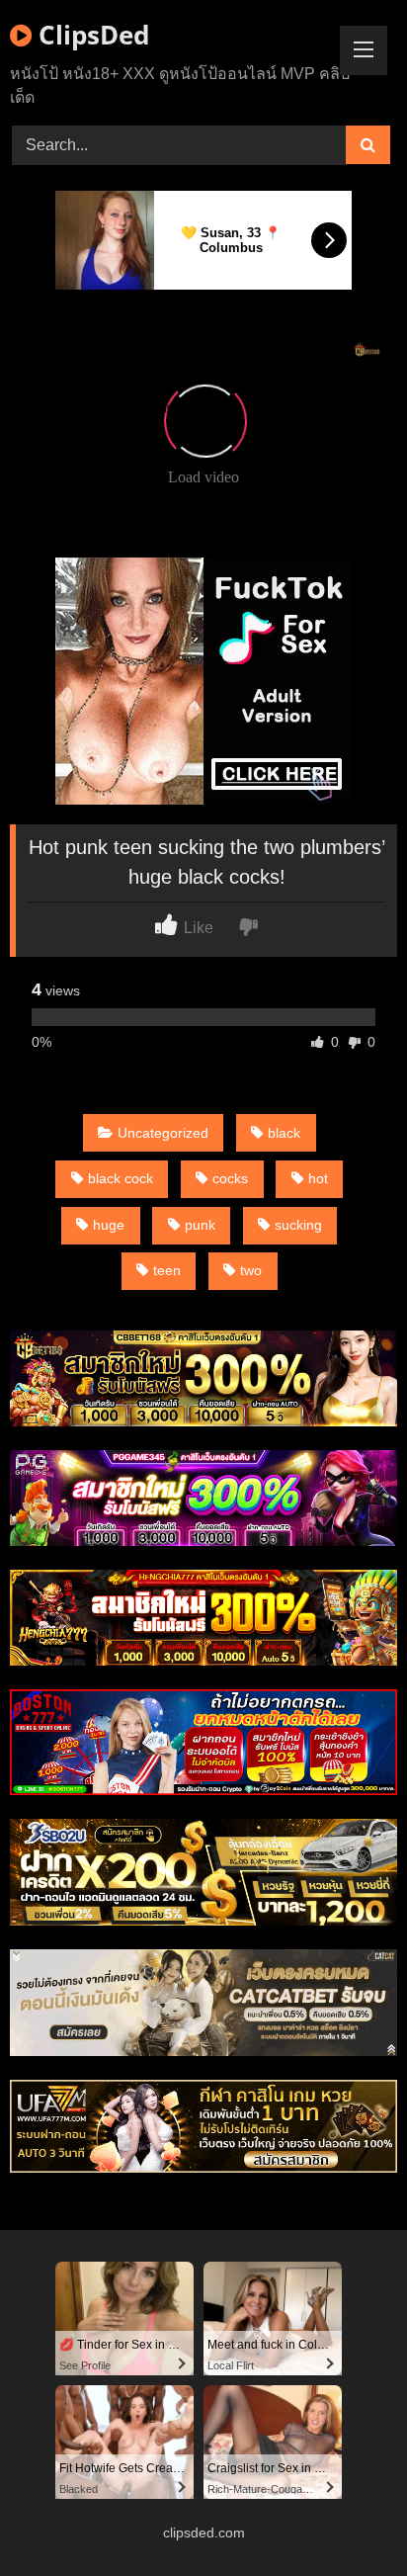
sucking (298, 1225)
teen (167, 1270)
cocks (230, 1178)
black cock (121, 1178)
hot (318, 1178)
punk (200, 1225)
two (251, 1270)
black (284, 1133)
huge (109, 1225)
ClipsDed (90, 35)
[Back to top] (346, 2517)
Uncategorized (163, 1133)
